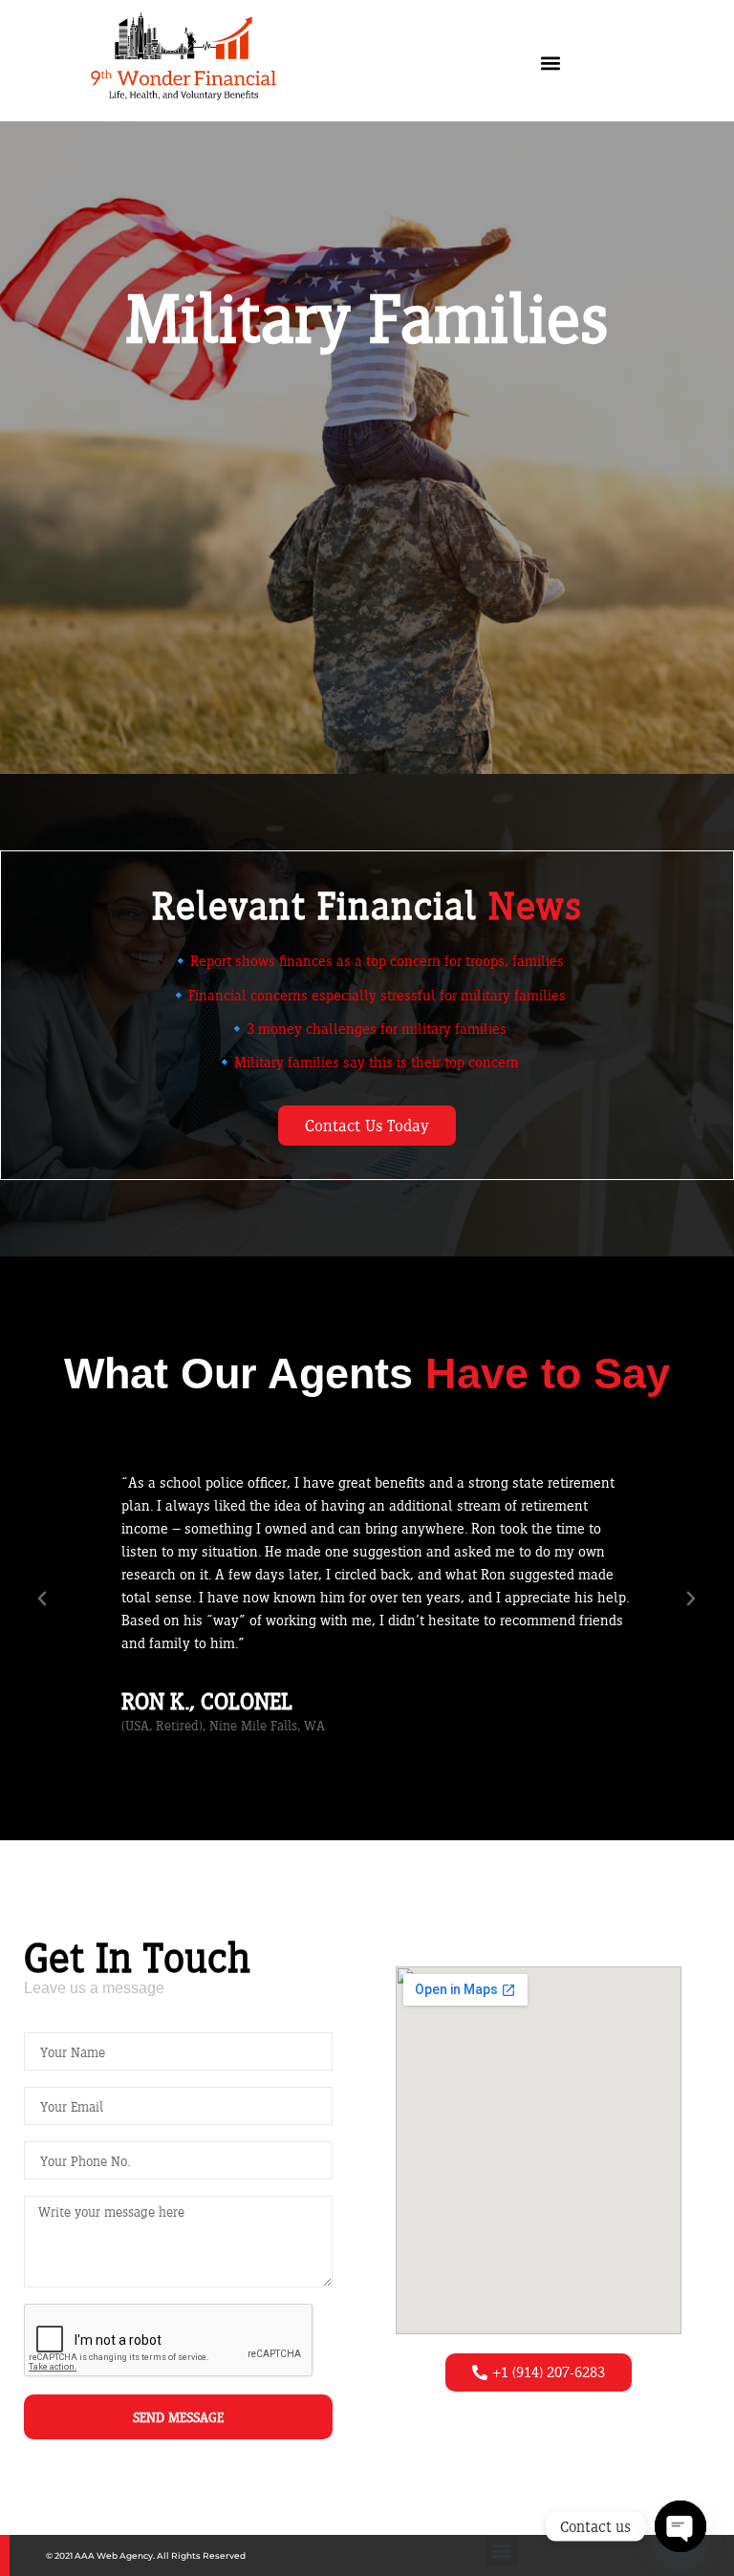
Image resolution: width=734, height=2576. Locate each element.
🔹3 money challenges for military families (367, 1029)
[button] (551, 64)
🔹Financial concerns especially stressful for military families (367, 995)
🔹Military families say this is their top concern (367, 1062)
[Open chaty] (680, 2526)
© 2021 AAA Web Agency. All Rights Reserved (146, 2555)
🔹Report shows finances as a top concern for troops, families (367, 961)
